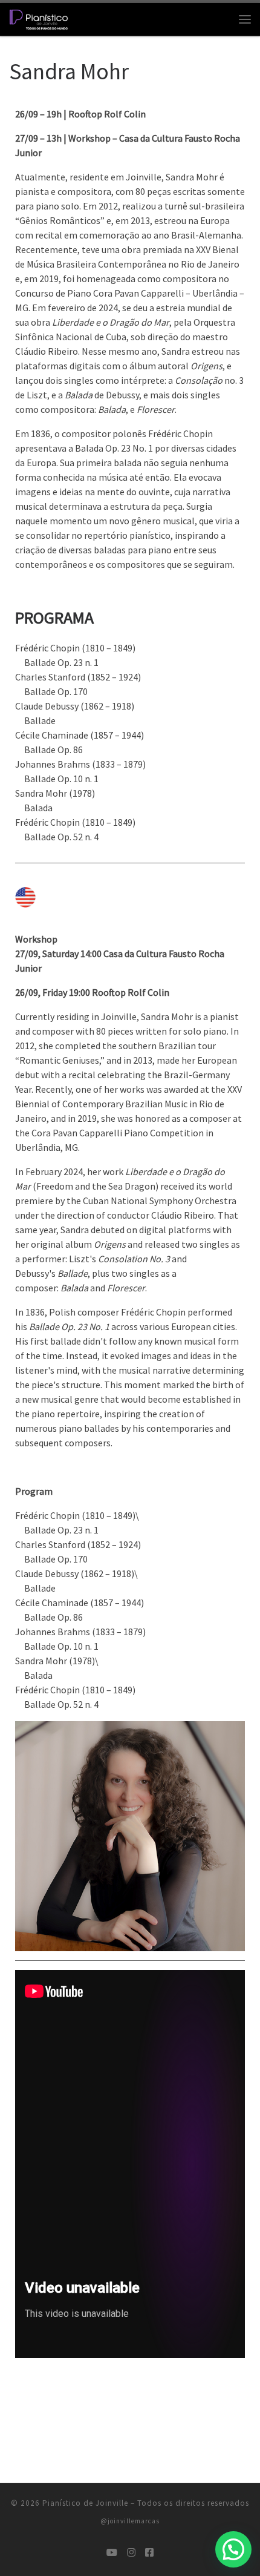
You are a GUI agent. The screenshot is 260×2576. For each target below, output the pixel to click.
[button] (233, 2549)
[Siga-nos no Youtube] (112, 2553)
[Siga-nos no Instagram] (131, 2553)
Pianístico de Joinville (85, 2503)
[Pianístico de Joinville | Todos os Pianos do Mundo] (39, 18)
